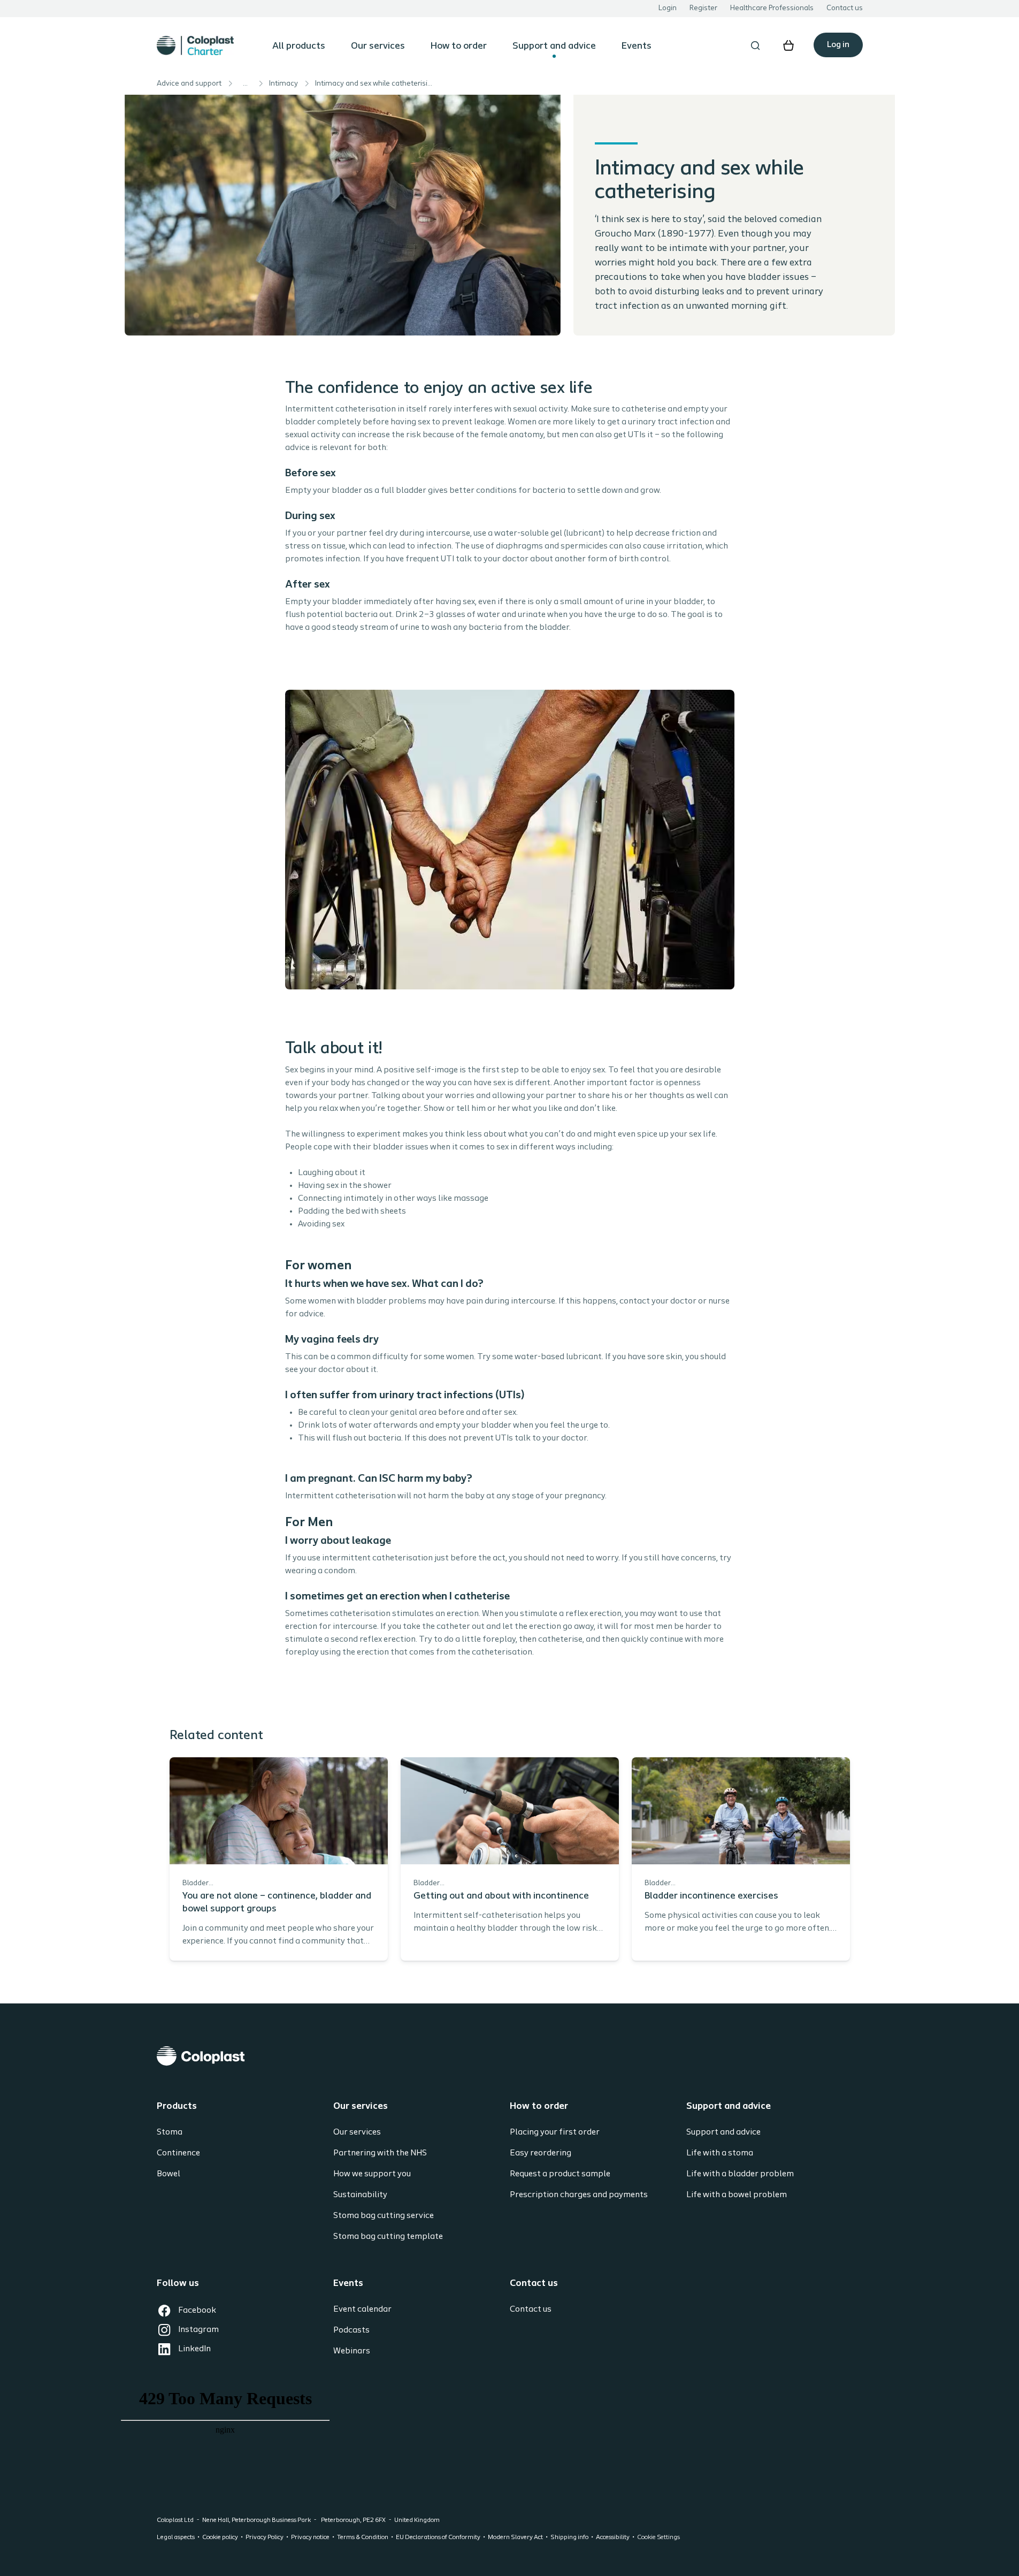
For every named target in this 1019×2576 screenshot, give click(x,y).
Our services (378, 47)
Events (637, 47)
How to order (459, 47)
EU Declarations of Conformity (438, 2537)
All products (299, 47)
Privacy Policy (265, 2537)
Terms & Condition (363, 2537)
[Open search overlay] (755, 45)
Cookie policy (220, 2537)
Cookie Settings (658, 2537)
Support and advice (554, 47)
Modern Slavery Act (515, 2537)
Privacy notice (310, 2537)
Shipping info (569, 2537)
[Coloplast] (510, 2056)
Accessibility (613, 2537)
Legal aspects (176, 2537)
